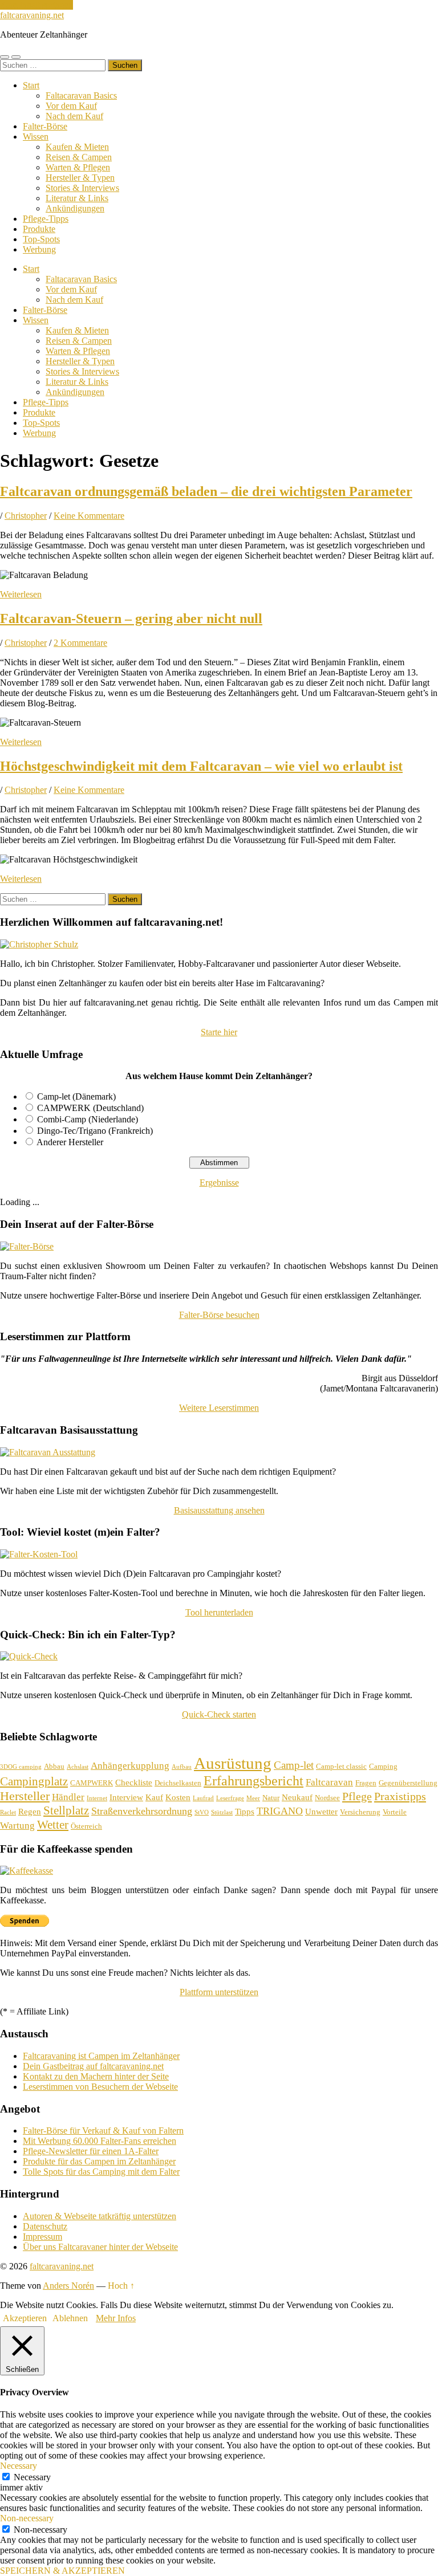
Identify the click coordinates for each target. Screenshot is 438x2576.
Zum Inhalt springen (36, 5)
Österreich (86, 1826)
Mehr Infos (116, 2318)
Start (31, 85)
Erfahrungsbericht (254, 1781)
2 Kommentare (80, 643)
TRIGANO (280, 1811)
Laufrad (203, 1798)
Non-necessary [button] (27, 2518)
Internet (97, 1798)
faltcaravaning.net (32, 15)
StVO (202, 1812)
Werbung (39, 249)
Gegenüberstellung (408, 1783)
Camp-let (294, 1765)
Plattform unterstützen (219, 1992)
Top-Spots (41, 239)
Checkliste (134, 1783)
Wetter (53, 1825)
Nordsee (327, 1798)
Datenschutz (45, 2226)
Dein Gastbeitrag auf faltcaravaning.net (93, 2066)
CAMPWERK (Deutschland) (90, 1108)
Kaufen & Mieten (77, 147)
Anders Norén (68, 2286)
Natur (271, 1798)
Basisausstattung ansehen (219, 1510)
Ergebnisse (219, 1183)
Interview (126, 1797)
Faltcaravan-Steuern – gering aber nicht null (131, 618)
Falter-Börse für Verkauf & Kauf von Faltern (103, 2131)
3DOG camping (21, 1767)
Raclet (8, 1812)
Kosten (178, 1797)
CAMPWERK (92, 1783)
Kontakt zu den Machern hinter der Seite (96, 2076)
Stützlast (222, 1812)
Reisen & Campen (79, 157)
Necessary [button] (19, 2466)
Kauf (154, 1797)
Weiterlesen (21, 594)
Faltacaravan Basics (81, 95)
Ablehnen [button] (70, 2318)
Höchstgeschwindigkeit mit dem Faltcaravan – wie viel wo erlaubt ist (201, 766)
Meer (253, 1798)
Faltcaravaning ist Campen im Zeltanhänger (101, 2056)
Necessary (32, 2477)
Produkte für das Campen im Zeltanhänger (99, 2161)
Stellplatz (66, 1810)
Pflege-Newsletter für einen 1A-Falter (91, 2151)
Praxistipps (400, 1796)
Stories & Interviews (82, 188)
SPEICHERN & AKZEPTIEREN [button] (62, 2571)
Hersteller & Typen (80, 178)
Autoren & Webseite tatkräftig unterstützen (100, 2216)
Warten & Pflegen (78, 167)
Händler (68, 1797)
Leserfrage (230, 1798)
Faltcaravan (329, 1782)
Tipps (245, 1812)
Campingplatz (34, 1781)
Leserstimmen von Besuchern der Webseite (100, 2087)
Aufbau (182, 1767)
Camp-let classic (341, 1766)
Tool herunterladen (219, 1612)
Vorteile (395, 1812)
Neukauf (297, 1797)
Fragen (366, 1783)
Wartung (17, 1826)
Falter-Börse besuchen (219, 1315)
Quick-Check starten (219, 1714)
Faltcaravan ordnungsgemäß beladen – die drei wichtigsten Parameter (206, 491)
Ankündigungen (75, 208)
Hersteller (25, 1796)
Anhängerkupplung (130, 1766)
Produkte (39, 229)
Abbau (54, 1766)
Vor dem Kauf (71, 106)
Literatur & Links (77, 198)
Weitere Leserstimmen (219, 1408)
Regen (30, 1812)
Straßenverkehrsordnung (142, 1811)
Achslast (78, 1767)
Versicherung (360, 1812)
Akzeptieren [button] (25, 2318)
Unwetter (321, 1812)
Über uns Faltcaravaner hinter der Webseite (100, 2247)
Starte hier (219, 1032)
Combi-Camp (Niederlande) (88, 1119)
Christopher (26, 516)
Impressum (42, 2237)
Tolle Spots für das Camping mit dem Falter (101, 2172)
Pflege (357, 1796)
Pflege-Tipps (46, 219)
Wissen (36, 137)
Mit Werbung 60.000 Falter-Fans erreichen (100, 2141)
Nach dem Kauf (74, 116)
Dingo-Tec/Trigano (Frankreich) (95, 1131)
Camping (383, 1766)
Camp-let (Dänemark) (76, 1096)
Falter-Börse (45, 126)
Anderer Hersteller (70, 1142)
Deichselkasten (178, 1783)
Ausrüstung (233, 1763)
